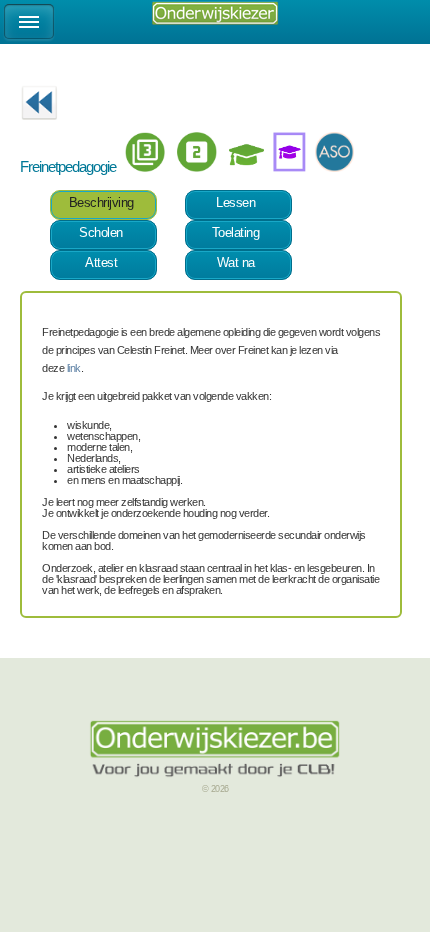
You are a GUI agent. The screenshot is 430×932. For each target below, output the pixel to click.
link (74, 368)
